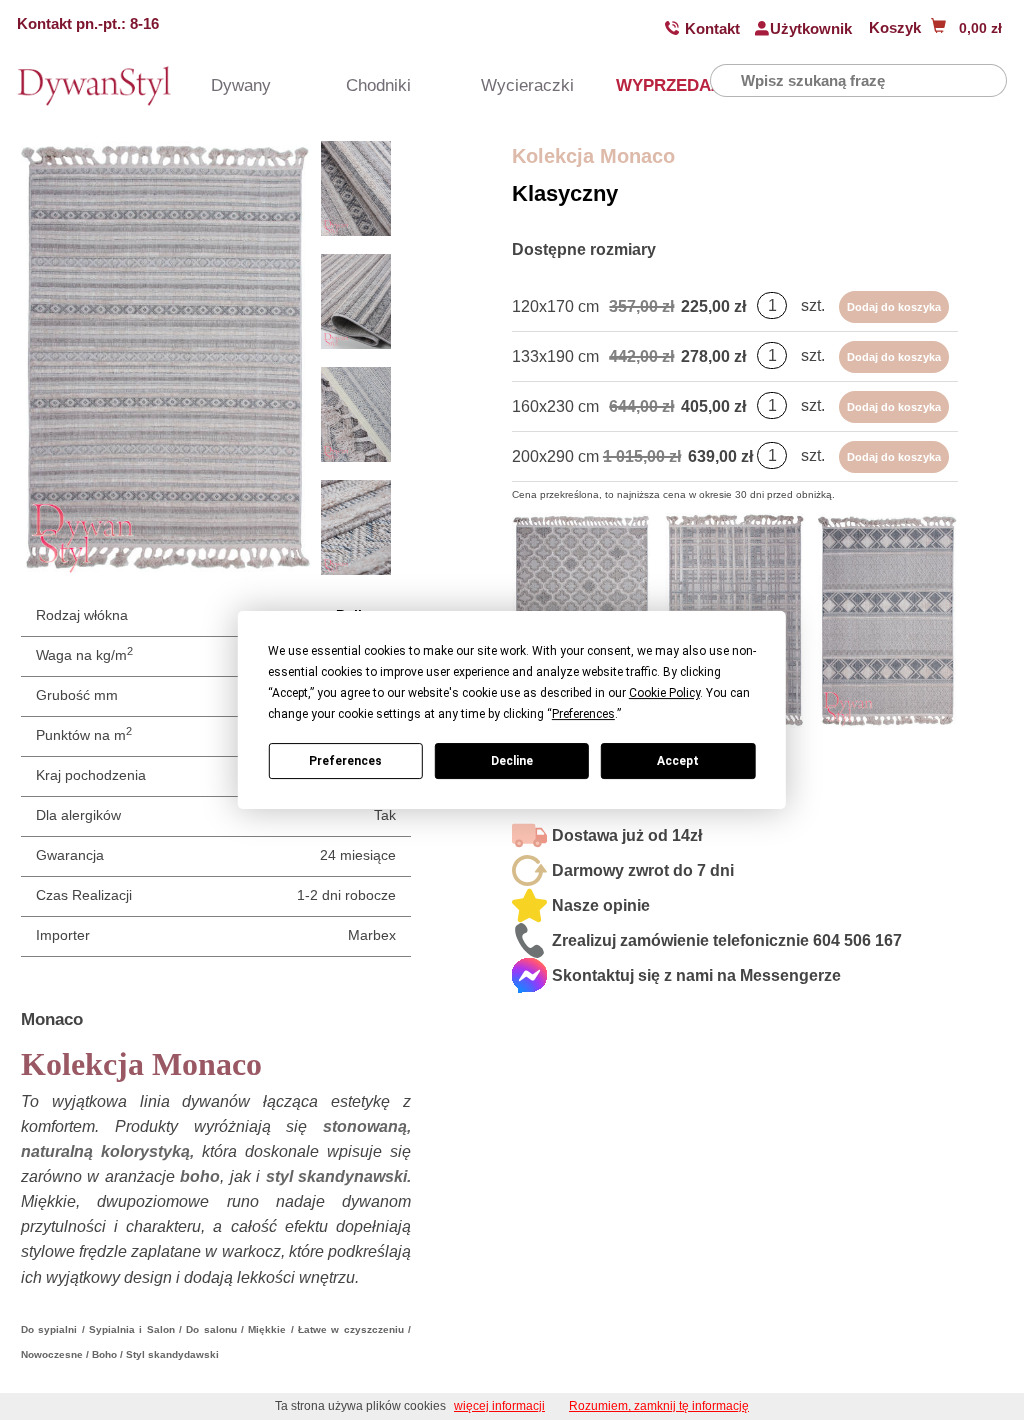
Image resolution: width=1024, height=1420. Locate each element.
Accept (678, 761)
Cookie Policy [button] (664, 693)
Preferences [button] (583, 714)
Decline (512, 761)
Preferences (345, 761)
